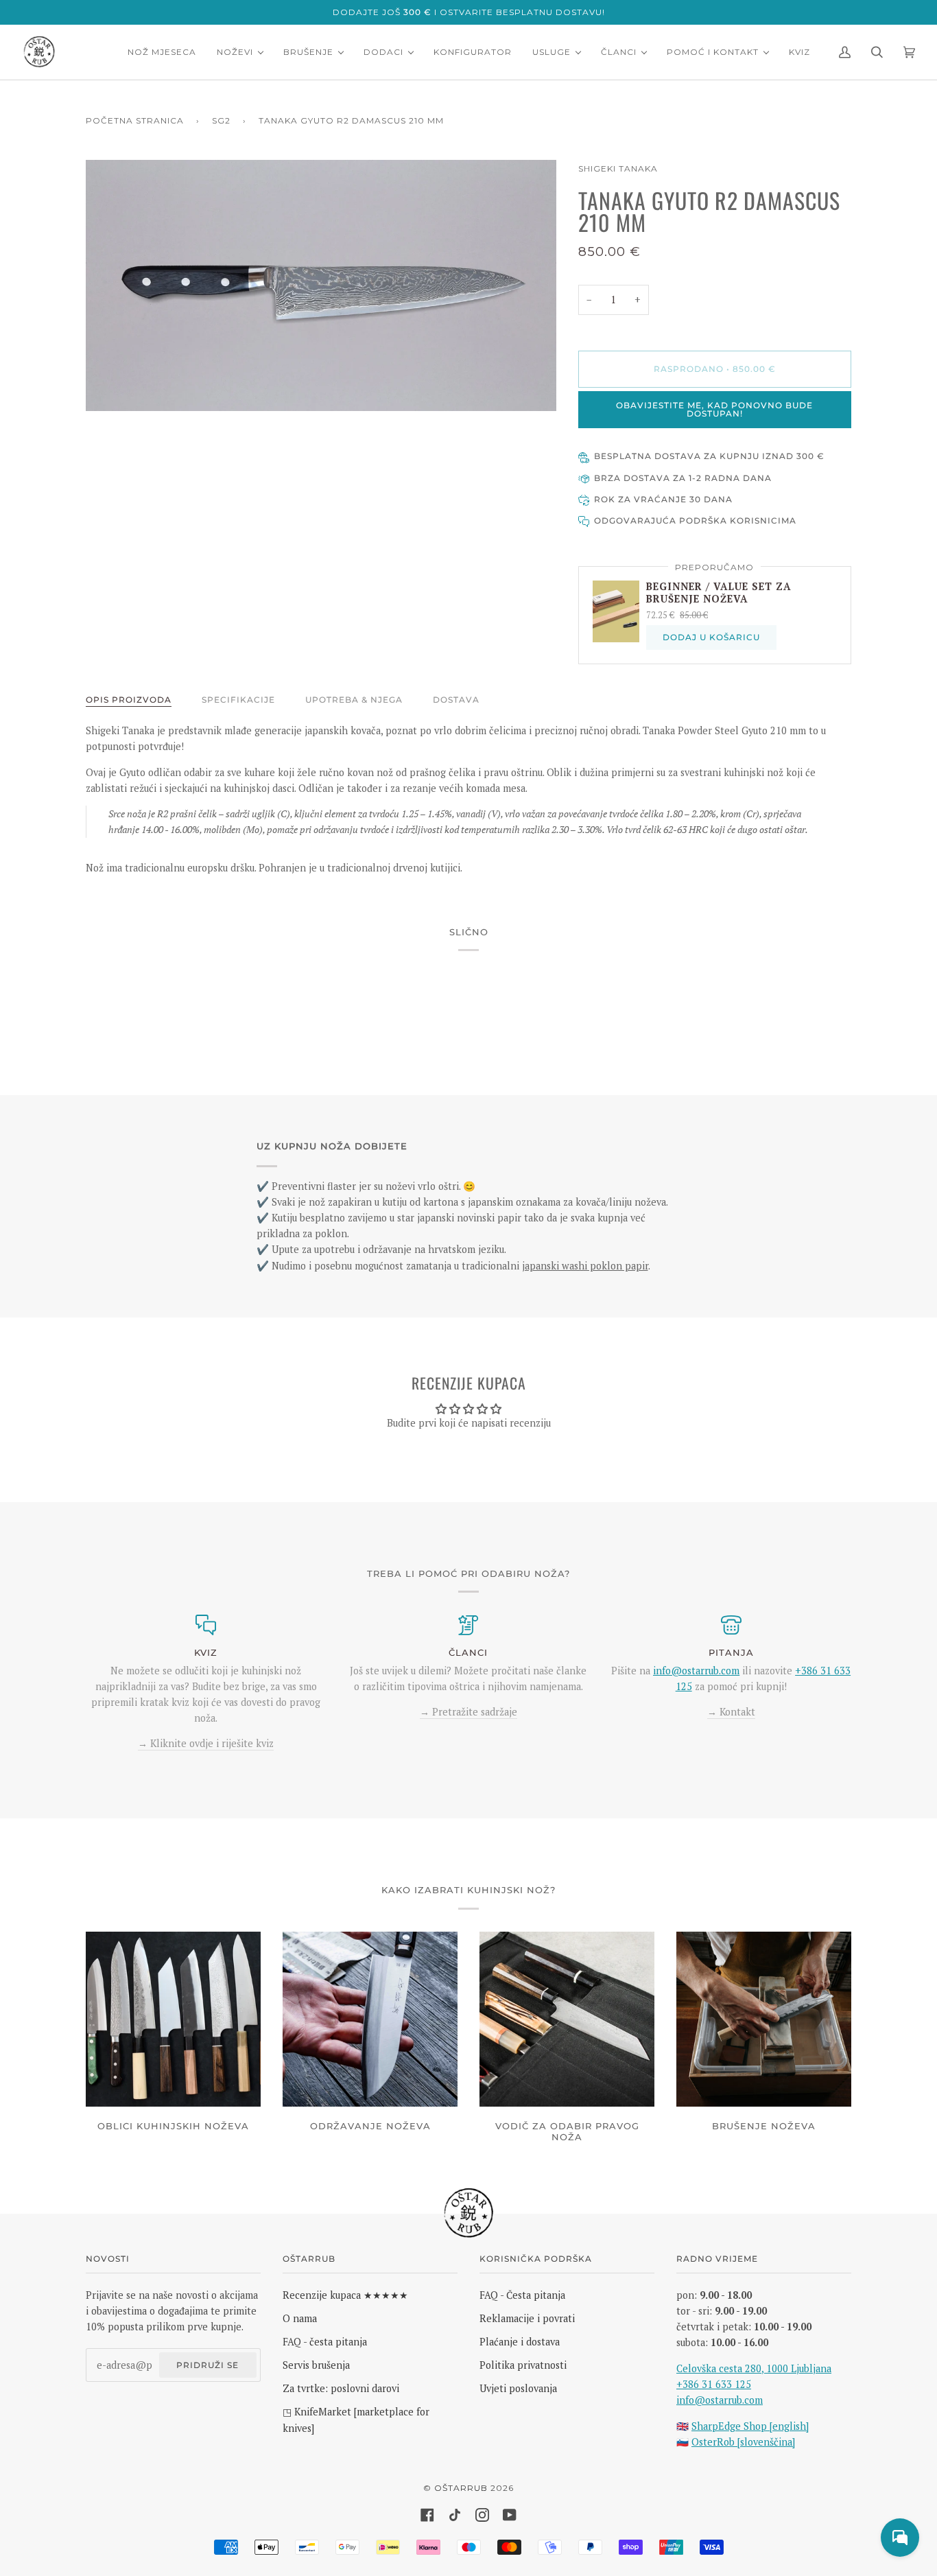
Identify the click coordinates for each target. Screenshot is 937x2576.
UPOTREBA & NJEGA (354, 700)
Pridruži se (207, 2365)
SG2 (221, 120)
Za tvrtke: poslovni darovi (341, 2388)
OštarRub (461, 2488)
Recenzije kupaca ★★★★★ (345, 2295)
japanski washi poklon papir (585, 1266)
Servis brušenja (316, 2365)
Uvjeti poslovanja (518, 2388)
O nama (300, 2318)
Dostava (456, 700)
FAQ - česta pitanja (325, 2342)
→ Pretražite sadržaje (468, 1712)
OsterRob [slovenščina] (743, 2442)
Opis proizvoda (129, 700)
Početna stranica (135, 120)
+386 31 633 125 (714, 2384)
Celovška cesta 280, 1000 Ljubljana (754, 2368)
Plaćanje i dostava (520, 2342)
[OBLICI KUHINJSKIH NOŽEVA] (173, 2019)
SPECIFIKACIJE (238, 700)
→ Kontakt (731, 1712)
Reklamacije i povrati (527, 2318)
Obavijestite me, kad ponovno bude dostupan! (714, 409)
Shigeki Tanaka (618, 168)
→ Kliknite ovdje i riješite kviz (206, 1743)
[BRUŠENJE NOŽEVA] (764, 2019)
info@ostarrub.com (720, 2400)
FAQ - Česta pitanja (522, 2295)
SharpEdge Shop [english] (750, 2426)
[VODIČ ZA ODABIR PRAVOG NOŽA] (567, 2019)
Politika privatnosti (523, 2365)
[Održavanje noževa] (370, 2019)
